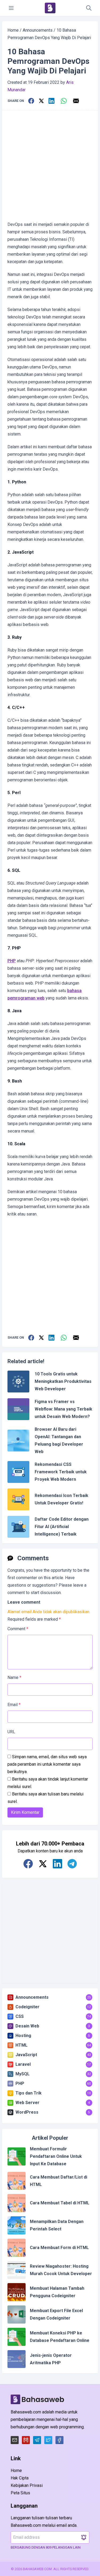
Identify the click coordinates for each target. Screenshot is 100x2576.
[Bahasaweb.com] (50, 8)
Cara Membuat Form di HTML (59, 2248)
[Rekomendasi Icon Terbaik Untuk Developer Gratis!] (18, 1499)
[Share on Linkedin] (51, 101)
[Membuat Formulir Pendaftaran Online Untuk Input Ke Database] (17, 2156)
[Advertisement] (50, 166)
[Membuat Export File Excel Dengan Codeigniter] (17, 2314)
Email (14, 1705)
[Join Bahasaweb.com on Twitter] (43, 1864)
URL (11, 1732)
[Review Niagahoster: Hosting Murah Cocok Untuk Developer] (17, 2270)
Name (14, 1677)
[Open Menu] (11, 8)
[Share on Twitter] (41, 101)
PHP (12, 961)
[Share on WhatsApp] (64, 101)
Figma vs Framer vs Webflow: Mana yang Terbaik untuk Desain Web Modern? (63, 1409)
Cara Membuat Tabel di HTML (60, 2203)
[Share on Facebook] (31, 101)
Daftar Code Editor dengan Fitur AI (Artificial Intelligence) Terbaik (62, 1527)
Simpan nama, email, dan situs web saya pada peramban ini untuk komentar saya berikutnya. (47, 1764)
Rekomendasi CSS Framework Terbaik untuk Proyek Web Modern (61, 1472)
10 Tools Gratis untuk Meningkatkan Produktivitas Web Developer (63, 1381)
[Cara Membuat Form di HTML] (17, 2248)
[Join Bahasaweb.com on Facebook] (28, 1864)
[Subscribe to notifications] (84, 2537)
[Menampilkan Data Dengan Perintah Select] (17, 2225)
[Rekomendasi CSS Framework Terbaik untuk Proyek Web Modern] (18, 1472)
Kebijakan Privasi (27, 2485)
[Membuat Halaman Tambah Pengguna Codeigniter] (17, 2292)
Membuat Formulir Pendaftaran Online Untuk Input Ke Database (56, 2156)
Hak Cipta (20, 2478)
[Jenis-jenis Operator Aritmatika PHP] (17, 2359)
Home (13, 30)
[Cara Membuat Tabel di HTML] (17, 2203)
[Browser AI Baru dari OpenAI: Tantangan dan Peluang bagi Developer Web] (18, 1441)
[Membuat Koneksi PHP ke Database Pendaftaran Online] (17, 2337)
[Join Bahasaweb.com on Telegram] (72, 1864)
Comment (18, 1629)
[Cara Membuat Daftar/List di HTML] (17, 2181)
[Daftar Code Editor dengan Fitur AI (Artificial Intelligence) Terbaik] (18, 1527)
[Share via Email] (76, 101)
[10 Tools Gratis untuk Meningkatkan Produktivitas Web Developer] (18, 1382)
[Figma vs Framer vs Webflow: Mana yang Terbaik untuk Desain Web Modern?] (18, 1409)
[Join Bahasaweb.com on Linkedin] (57, 1864)
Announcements (38, 30)
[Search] (89, 8)
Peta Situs (20, 2493)
